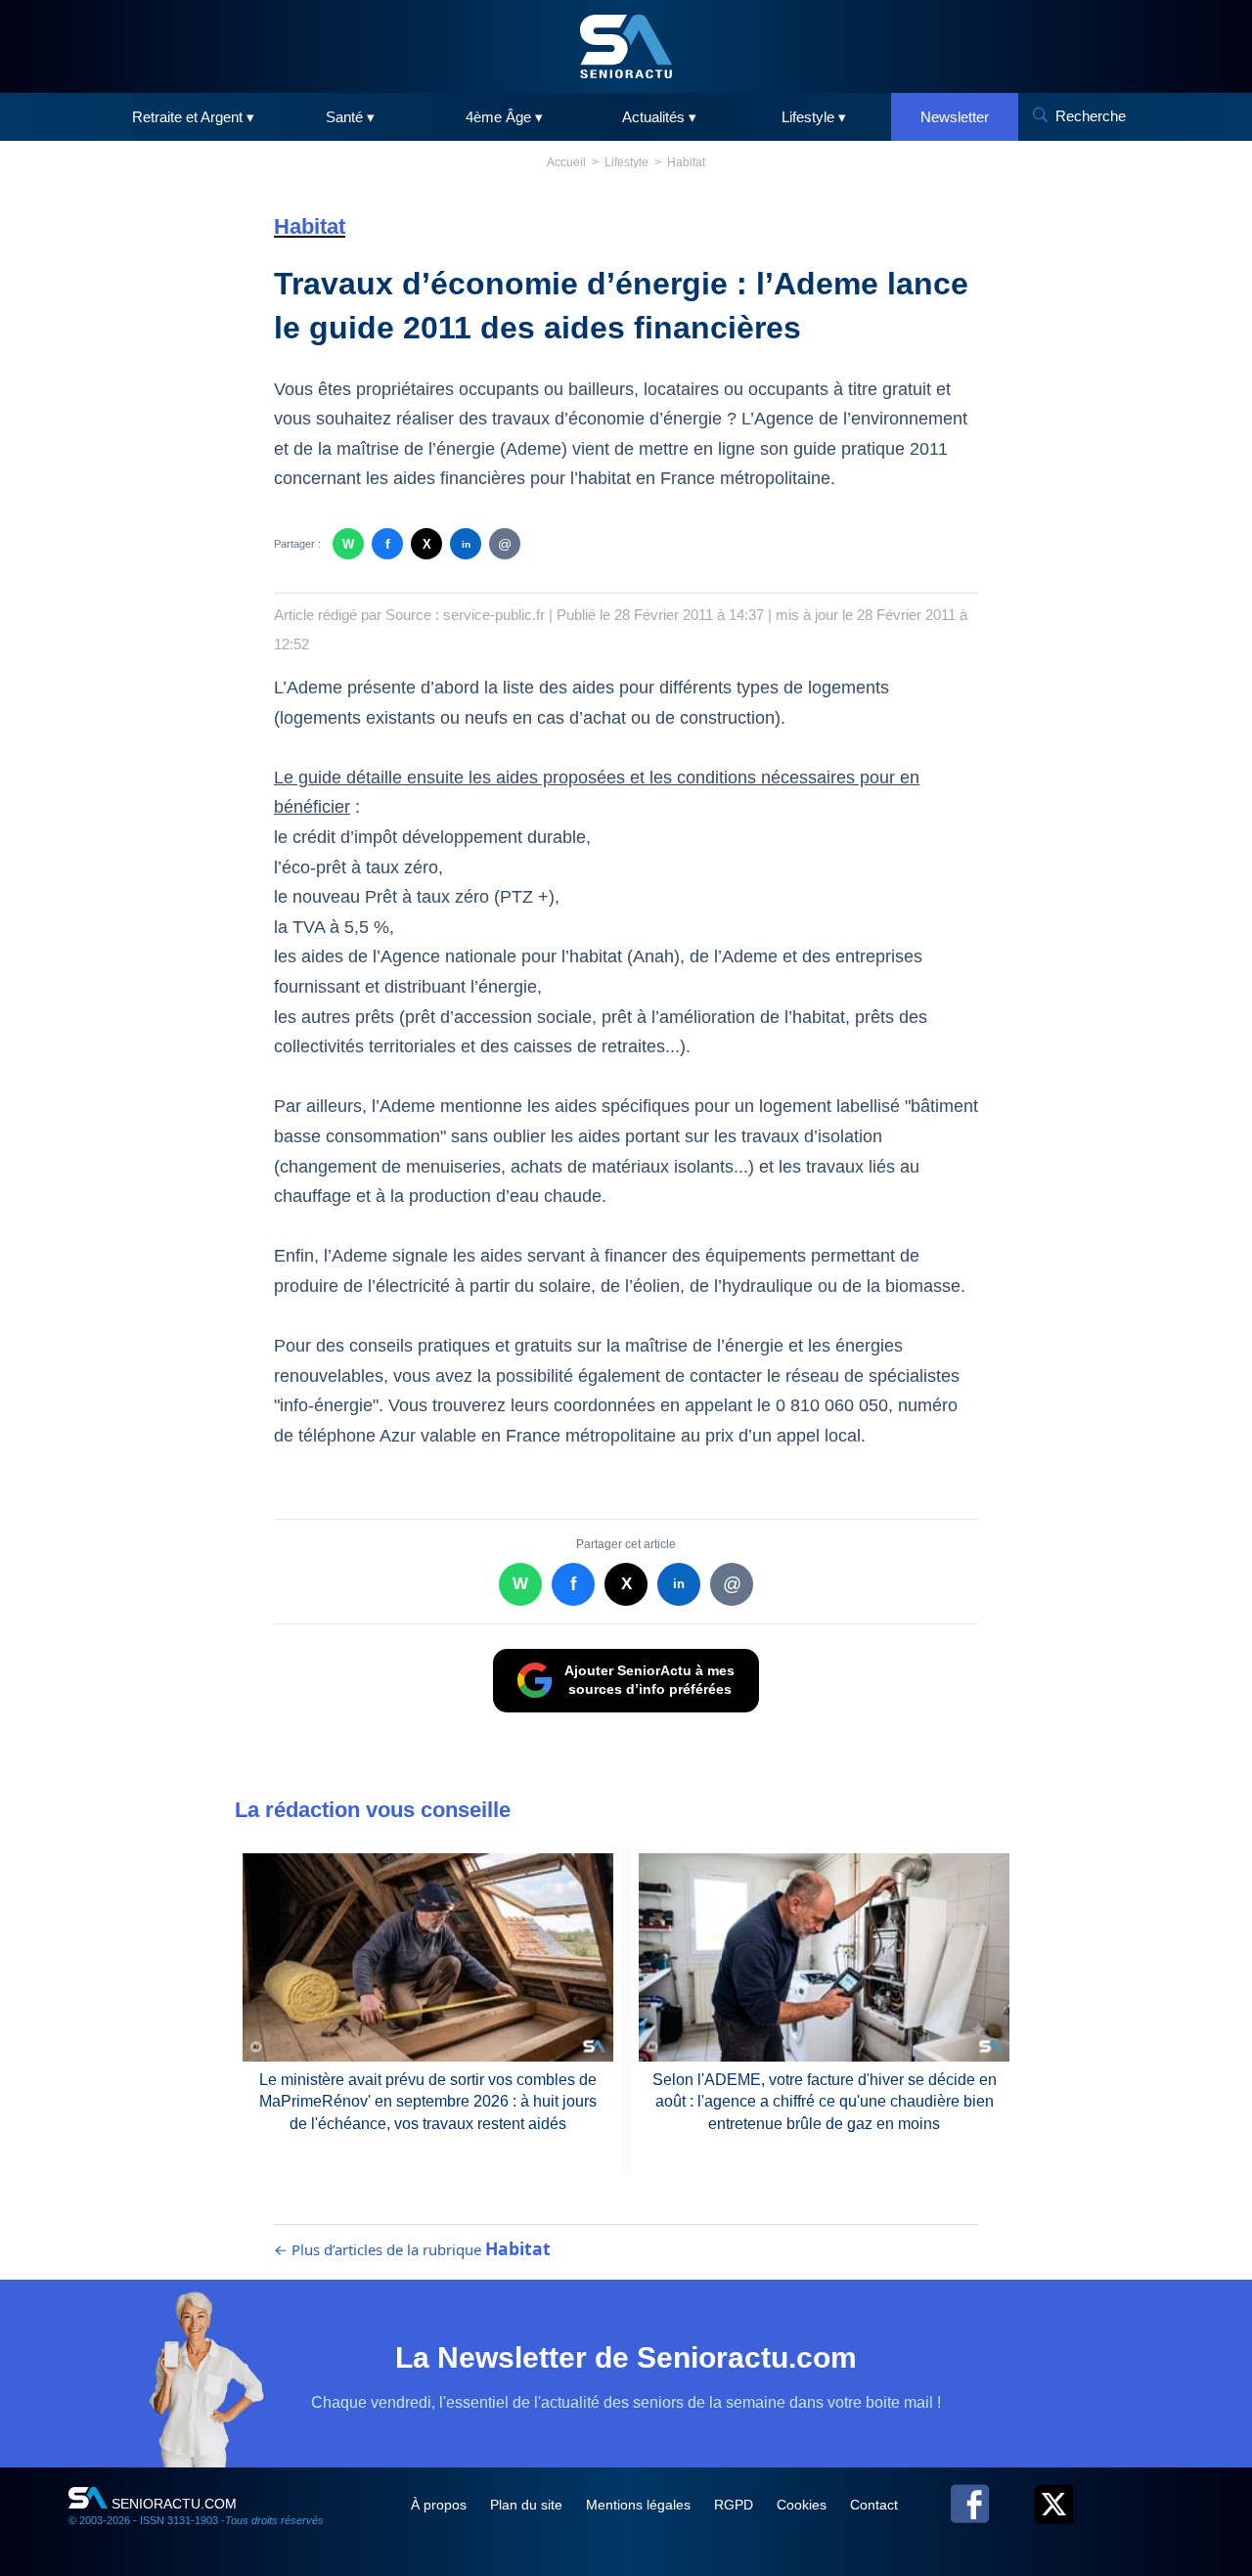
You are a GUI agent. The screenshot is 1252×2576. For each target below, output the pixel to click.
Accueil (566, 162)
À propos (441, 2505)
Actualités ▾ (659, 117)
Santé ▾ (350, 117)
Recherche (1091, 116)
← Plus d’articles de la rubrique (412, 2249)
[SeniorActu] (626, 46)
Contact (874, 2505)
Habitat (686, 162)
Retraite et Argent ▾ (193, 117)
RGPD (736, 2505)
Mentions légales (640, 2505)
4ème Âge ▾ (504, 117)
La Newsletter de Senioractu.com (626, 2357)
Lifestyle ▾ (814, 117)
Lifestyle (626, 162)
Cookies (804, 2505)
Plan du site (528, 2505)
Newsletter (955, 117)
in (466, 544)
